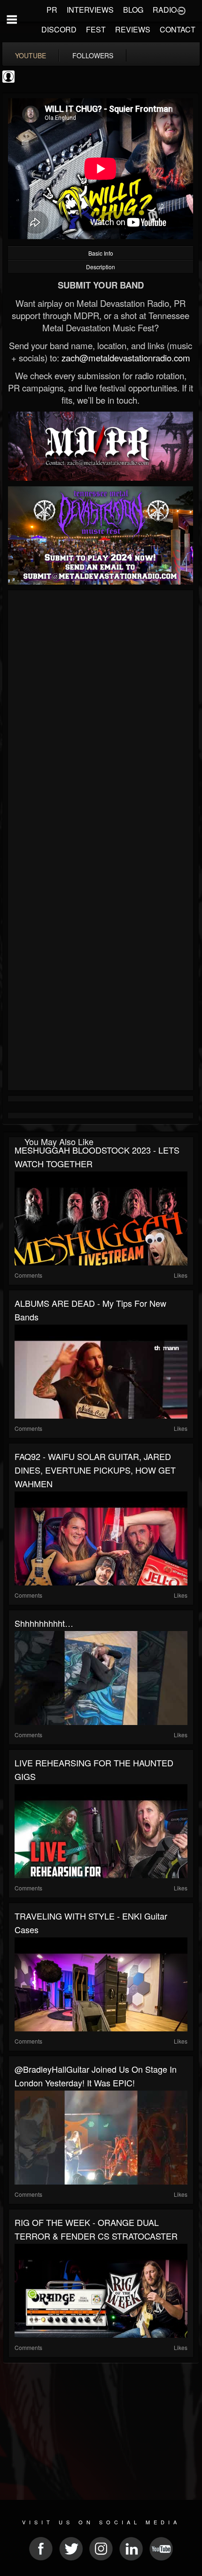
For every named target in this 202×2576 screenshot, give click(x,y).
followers (93, 55)
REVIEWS (133, 29)
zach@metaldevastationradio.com (126, 358)
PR (52, 10)
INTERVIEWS (90, 10)
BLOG (133, 10)
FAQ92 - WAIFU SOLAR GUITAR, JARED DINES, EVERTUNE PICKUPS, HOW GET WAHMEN (95, 1470)
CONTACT (178, 29)
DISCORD (59, 29)
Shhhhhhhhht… (44, 1623)
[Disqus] (101, 718)
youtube (31, 55)
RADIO (165, 10)
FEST (96, 29)
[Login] (181, 10)
